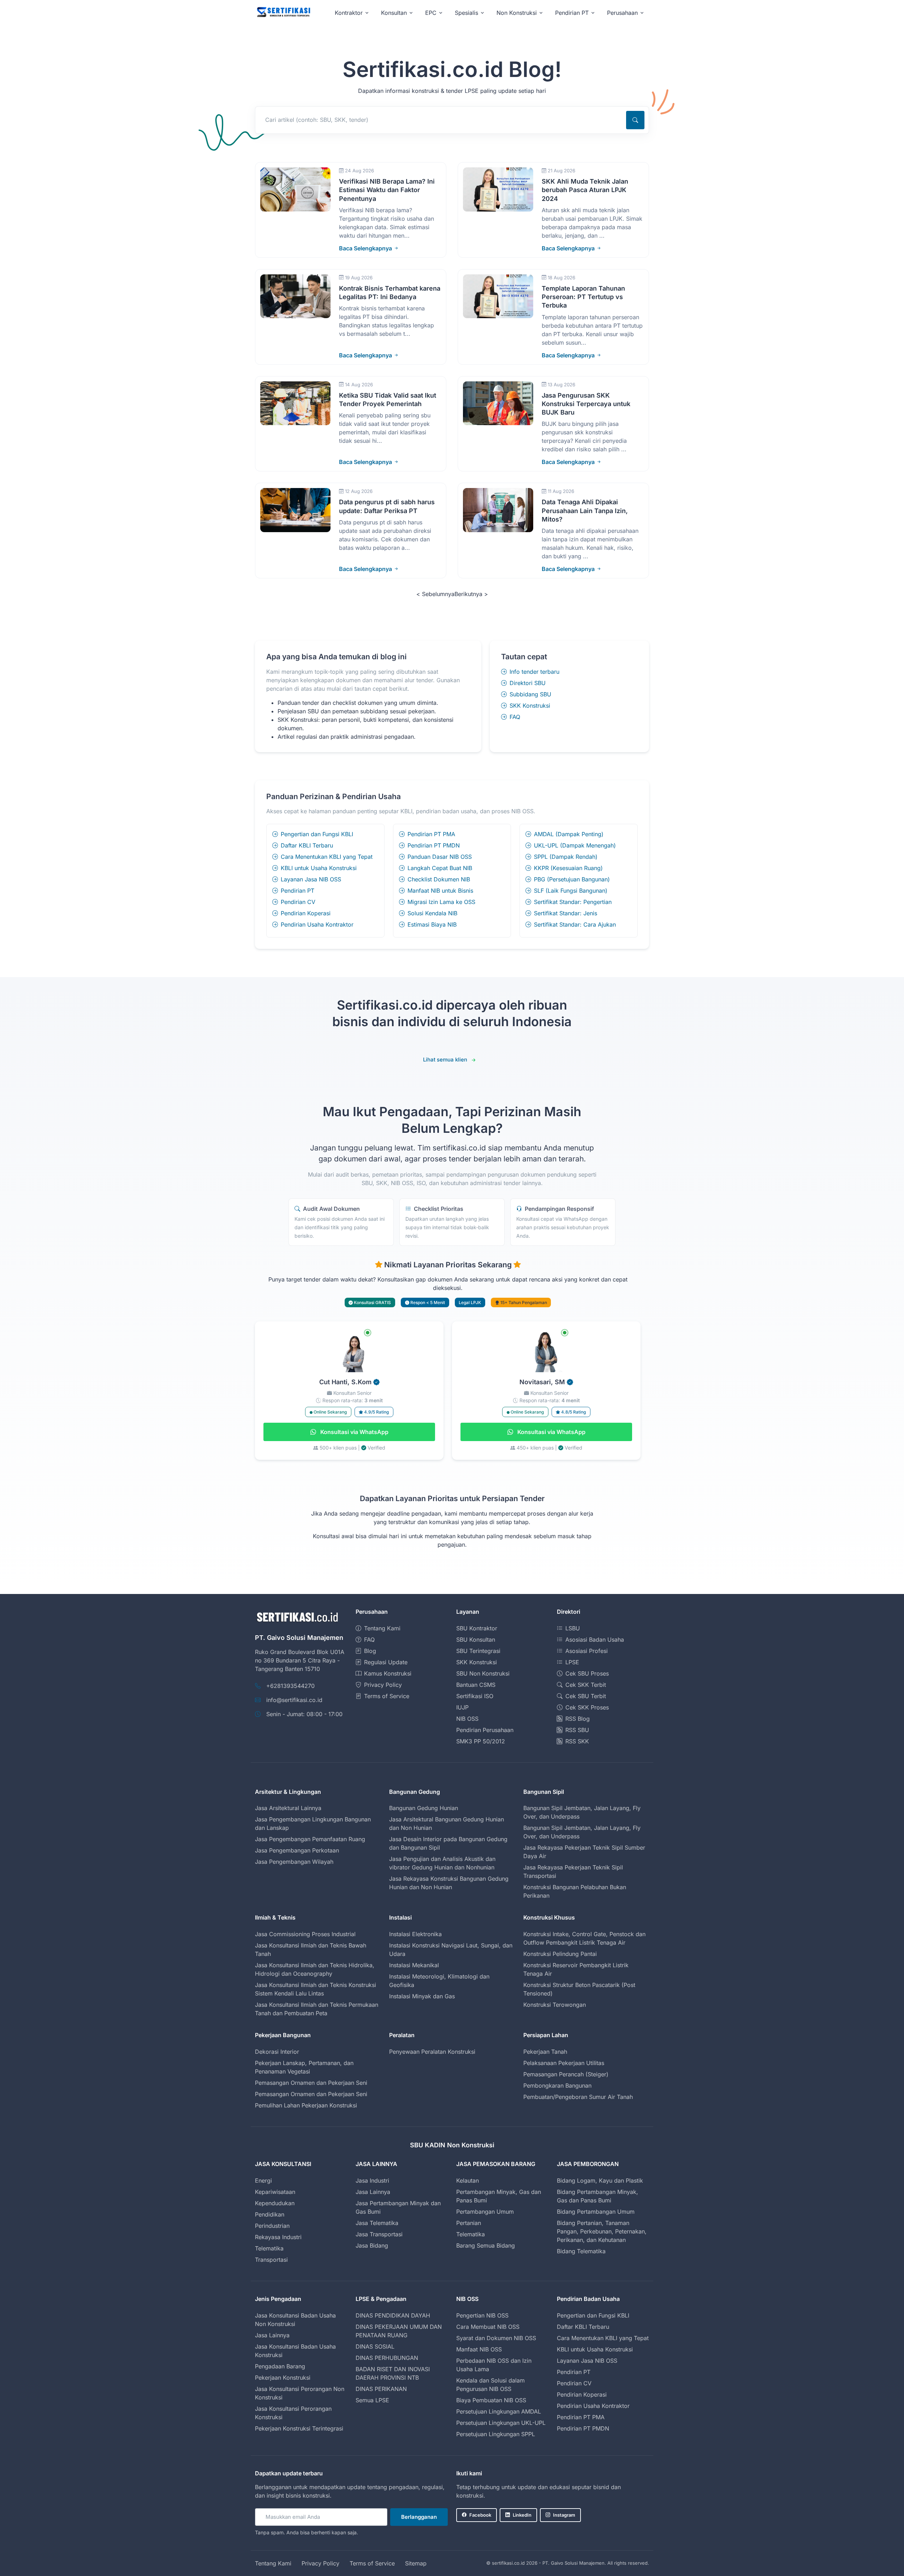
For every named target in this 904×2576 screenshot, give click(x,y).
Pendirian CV (298, 902)
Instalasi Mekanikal (414, 1965)
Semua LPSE (372, 2400)
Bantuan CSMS (476, 1685)
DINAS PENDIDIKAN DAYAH (393, 2315)
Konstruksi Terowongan (555, 2005)
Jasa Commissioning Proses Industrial (305, 1934)
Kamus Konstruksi (388, 1673)
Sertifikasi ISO (475, 1696)
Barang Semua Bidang (486, 2245)
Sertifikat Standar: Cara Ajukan (575, 924)
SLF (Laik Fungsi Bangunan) (571, 891)
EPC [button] (431, 13)
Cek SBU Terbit (586, 1696)
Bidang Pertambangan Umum (596, 2212)
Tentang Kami (382, 1628)
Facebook (480, 2515)
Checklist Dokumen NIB (439, 879)
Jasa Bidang (372, 2245)
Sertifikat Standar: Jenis (566, 913)
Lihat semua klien (445, 1060)
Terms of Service (387, 1696)
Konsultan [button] (394, 13)
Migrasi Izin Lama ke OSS (441, 902)
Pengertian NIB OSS (482, 2315)
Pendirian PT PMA (431, 834)
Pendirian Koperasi (306, 913)
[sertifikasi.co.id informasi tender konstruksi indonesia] (283, 13)
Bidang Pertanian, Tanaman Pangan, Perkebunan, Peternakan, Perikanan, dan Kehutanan (602, 2231)
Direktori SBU (528, 683)
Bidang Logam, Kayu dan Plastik (600, 2181)
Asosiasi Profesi (587, 1651)
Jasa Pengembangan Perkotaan (297, 1850)
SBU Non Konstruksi (483, 1673)
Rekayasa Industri (278, 2237)
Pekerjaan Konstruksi (283, 2378)
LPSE (572, 1662)
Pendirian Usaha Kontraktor (317, 924)
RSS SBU (577, 1730)
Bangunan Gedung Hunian (424, 1808)
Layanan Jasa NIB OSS (311, 879)
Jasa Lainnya (373, 2192)
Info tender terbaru (534, 672)
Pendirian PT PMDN (434, 845)
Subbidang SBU (530, 694)
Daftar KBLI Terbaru (307, 845)
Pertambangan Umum (485, 2212)
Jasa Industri (372, 2181)
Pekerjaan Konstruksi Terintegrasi (299, 2428)
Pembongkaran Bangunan (557, 2086)
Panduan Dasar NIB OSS (440, 857)
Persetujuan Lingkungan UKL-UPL (501, 2423)
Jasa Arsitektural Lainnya (288, 1808)
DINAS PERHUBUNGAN (387, 2358)
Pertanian (469, 2223)
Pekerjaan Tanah (545, 2052)
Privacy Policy (383, 1685)
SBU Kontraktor (477, 1628)
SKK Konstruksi (530, 706)
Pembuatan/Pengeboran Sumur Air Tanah (578, 2097)
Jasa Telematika (377, 2223)
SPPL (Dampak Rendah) (566, 857)
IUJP (462, 1707)
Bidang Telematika (581, 2251)
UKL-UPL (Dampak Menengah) (575, 845)
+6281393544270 (290, 1686)
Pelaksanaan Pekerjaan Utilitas (564, 2063)
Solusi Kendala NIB (432, 913)
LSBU (573, 1628)
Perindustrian (272, 2226)
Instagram (564, 2515)
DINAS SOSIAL (375, 2346)
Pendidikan (270, 2214)
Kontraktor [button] (349, 13)
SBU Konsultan (476, 1640)
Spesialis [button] (466, 13)
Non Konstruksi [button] (517, 13)
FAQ (515, 717)
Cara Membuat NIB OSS (488, 2327)
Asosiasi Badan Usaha (595, 1640)
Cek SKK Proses (587, 1707)
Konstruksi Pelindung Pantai (560, 1954)
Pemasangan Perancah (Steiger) (566, 2074)
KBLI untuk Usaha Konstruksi (319, 868)
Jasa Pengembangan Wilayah (294, 1862)
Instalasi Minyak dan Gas (422, 1996)
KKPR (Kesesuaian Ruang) (568, 868)
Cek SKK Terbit (586, 1685)
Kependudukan (275, 2203)
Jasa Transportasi (379, 2234)
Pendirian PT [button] (572, 13)
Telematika (269, 2248)
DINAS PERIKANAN (381, 2389)
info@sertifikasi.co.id (294, 1700)
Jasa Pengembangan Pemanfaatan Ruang (310, 1839)
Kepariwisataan (275, 2192)
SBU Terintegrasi (478, 1651)
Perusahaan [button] (622, 13)
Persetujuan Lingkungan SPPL (496, 2434)
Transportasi (271, 2260)
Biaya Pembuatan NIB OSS (491, 2400)
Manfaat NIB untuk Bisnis (440, 891)
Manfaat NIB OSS (479, 2349)
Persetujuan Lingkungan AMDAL (499, 2411)
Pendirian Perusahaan (485, 1730)
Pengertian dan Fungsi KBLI (317, 834)
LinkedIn (522, 2515)
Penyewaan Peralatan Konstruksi (432, 2052)
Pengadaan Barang (280, 2366)
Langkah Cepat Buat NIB (440, 868)
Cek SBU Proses (587, 1673)
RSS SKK (577, 1741)
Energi (263, 2181)
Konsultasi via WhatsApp (354, 1432)
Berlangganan (419, 2517)
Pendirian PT (298, 891)
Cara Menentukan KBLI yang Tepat (327, 857)
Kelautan (468, 2181)
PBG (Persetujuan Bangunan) (572, 879)
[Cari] (635, 120)
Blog (370, 1651)
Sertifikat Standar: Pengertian (573, 902)
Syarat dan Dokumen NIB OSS (496, 2338)
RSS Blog (578, 1719)
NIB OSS (467, 1719)
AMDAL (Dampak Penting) (569, 834)
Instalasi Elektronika (415, 1934)
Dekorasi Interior (277, 2052)
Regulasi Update (386, 1662)
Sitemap (416, 2563)
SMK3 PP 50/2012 (481, 1741)
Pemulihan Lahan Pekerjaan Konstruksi (306, 2105)
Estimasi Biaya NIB (432, 924)
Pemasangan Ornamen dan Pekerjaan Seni (311, 2083)
